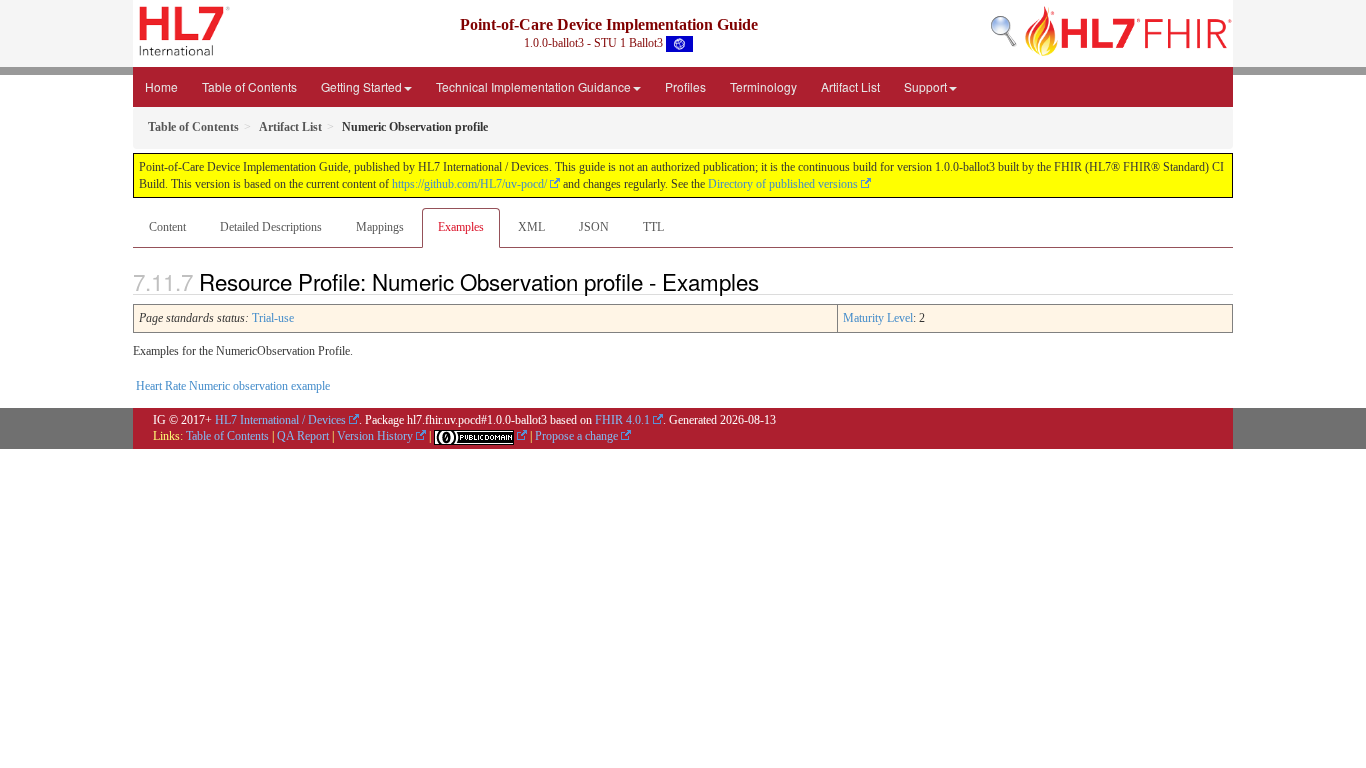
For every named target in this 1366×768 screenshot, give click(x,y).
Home (161, 86)
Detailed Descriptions (271, 227)
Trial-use (273, 318)
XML (531, 227)
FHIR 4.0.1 (622, 420)
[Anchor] (770, 281)
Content (167, 227)
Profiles (685, 86)
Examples (461, 227)
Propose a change (576, 436)
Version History (375, 436)
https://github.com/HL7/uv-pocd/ (469, 184)
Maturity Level (878, 318)
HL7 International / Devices (280, 420)
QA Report (303, 436)
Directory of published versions (783, 184)
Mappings (380, 227)
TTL (653, 227)
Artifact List (850, 86)
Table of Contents (249, 86)
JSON (594, 227)
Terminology (763, 86)
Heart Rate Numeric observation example (233, 386)
